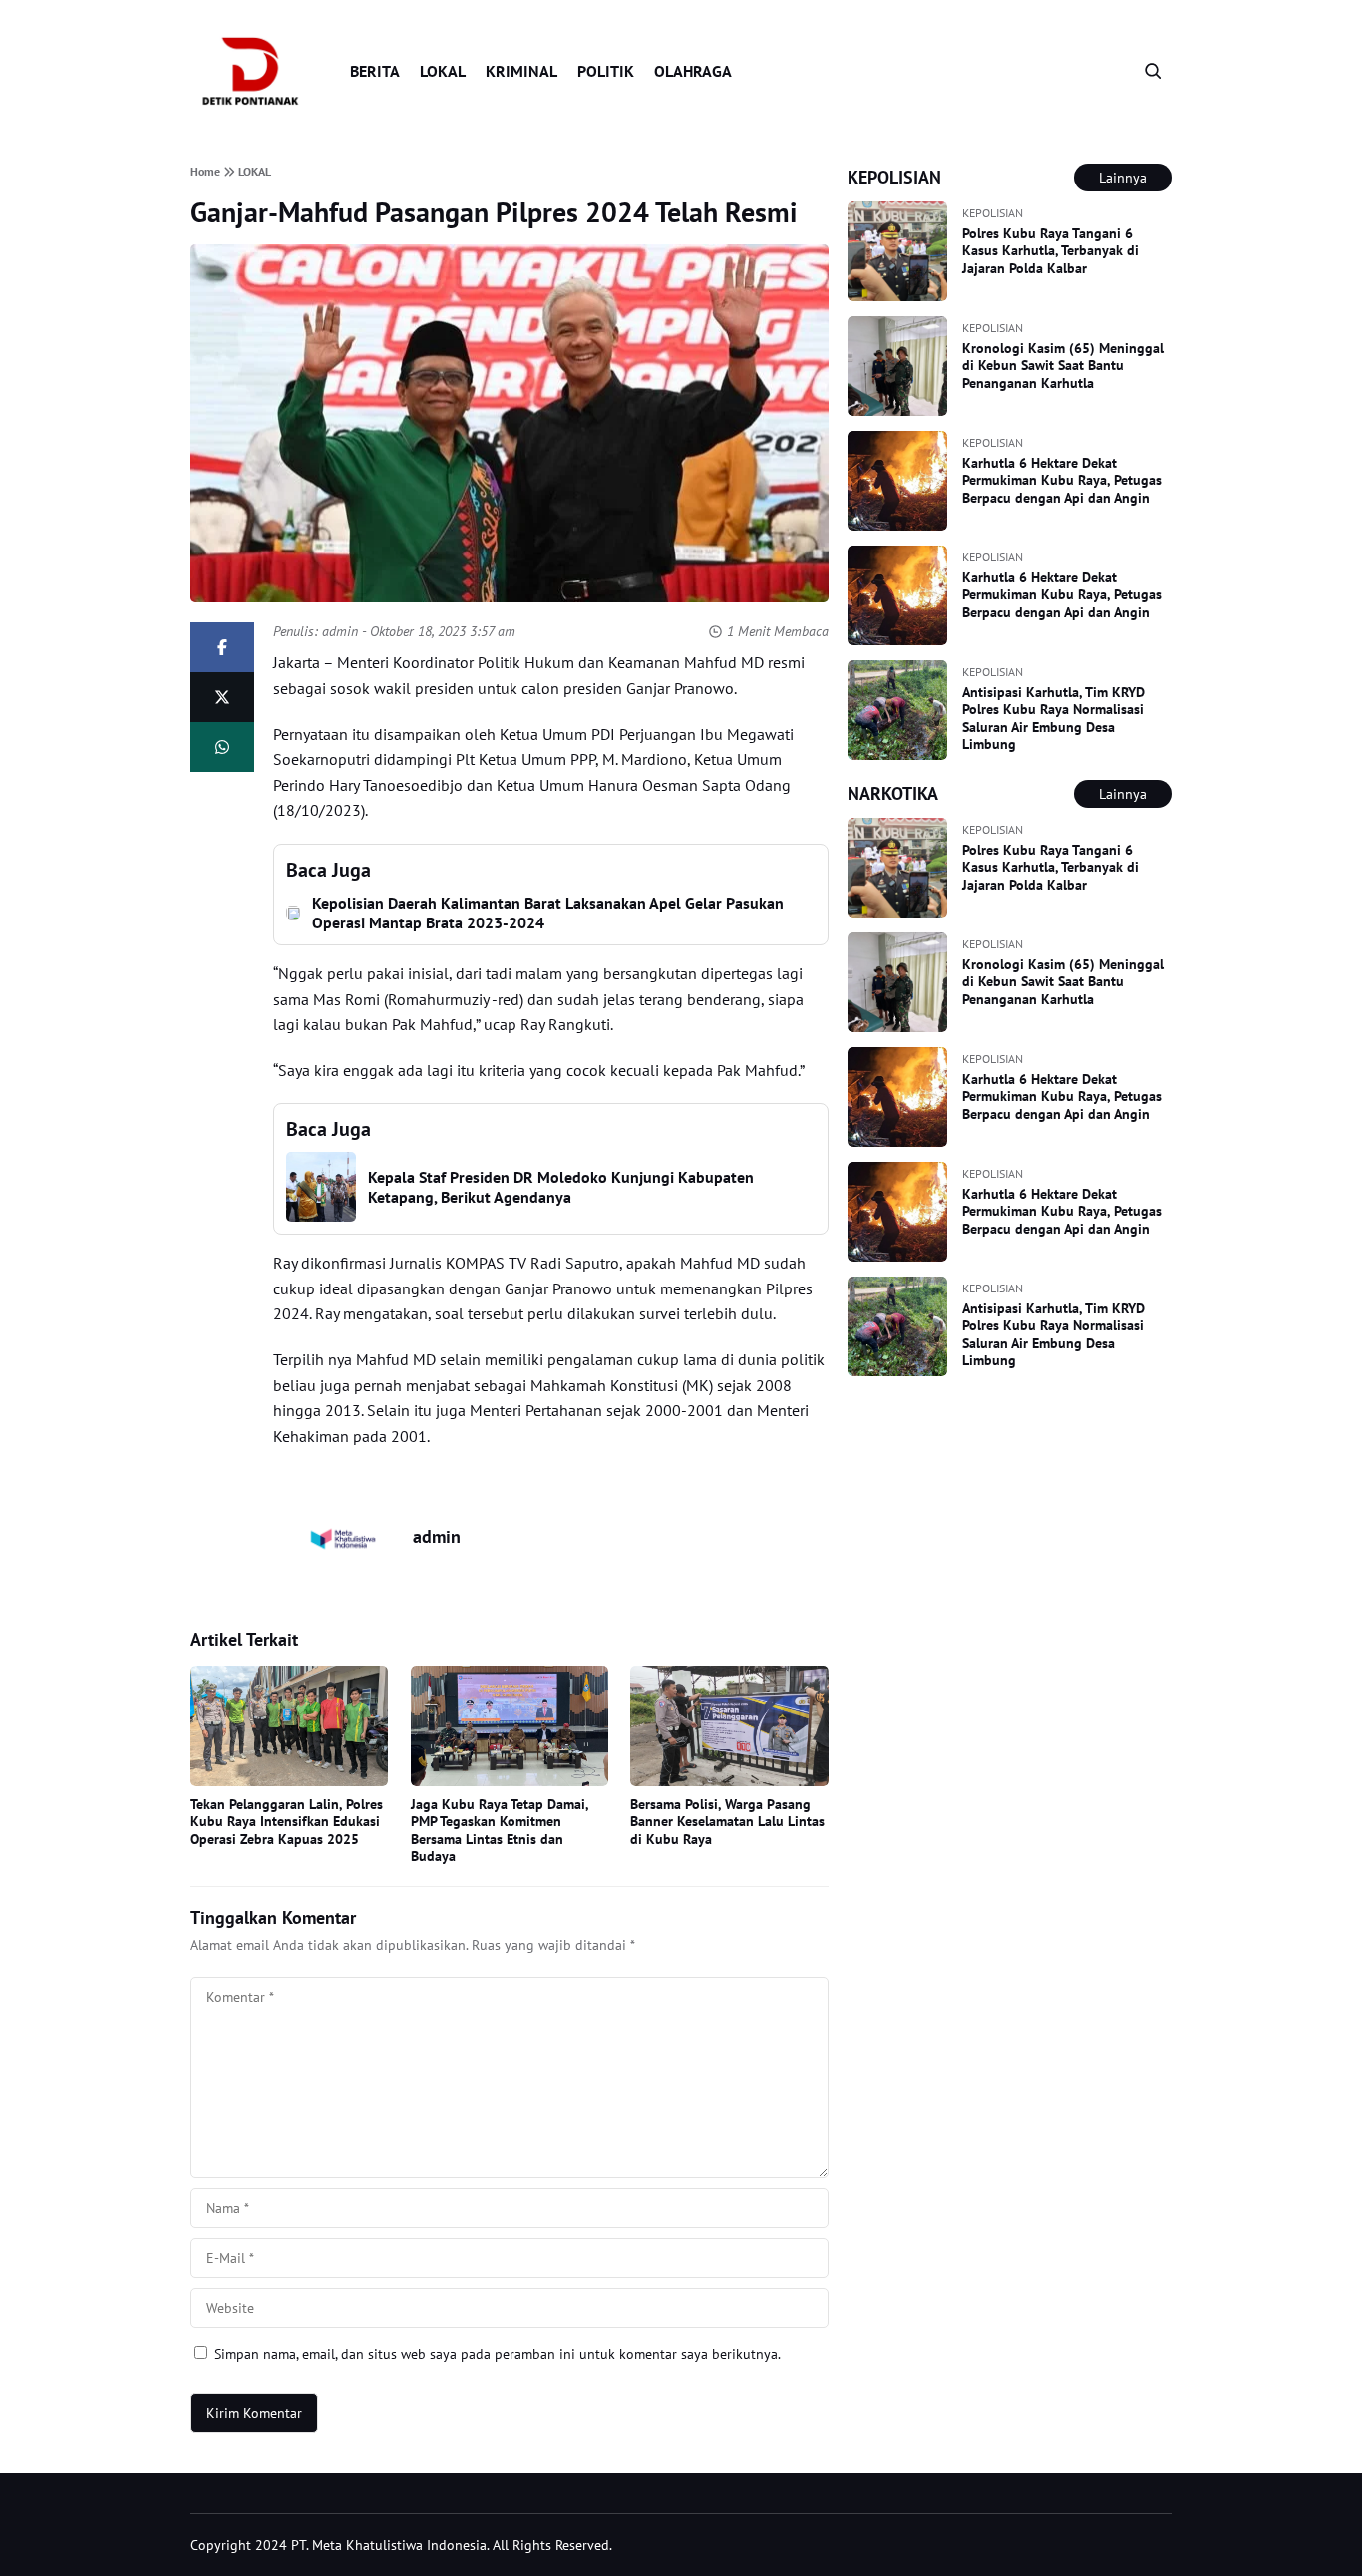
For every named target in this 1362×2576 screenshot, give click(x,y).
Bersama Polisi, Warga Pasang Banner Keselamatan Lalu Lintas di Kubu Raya (727, 1822)
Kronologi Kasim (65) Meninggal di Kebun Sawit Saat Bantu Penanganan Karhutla (1063, 366)
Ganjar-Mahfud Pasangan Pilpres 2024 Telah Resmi (494, 212)
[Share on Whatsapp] (222, 747)
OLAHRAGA (693, 71)
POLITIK (606, 71)
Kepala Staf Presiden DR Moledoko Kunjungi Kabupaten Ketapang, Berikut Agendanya (561, 1187)
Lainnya (1123, 178)
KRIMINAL (521, 71)
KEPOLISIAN (993, 213)
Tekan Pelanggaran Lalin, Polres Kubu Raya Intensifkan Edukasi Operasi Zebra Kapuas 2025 (287, 1822)
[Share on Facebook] (222, 647)
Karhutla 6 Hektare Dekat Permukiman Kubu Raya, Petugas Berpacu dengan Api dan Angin (1062, 480)
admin (340, 631)
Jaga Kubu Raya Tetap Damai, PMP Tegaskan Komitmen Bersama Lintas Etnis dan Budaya (500, 1831)
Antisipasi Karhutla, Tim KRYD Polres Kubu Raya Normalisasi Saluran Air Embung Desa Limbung (1053, 719)
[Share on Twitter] (222, 697)
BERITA (375, 71)
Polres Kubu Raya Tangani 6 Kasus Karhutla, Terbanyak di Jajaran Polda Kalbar (1050, 251)
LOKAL (443, 71)
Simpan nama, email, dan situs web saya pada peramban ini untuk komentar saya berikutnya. (498, 2354)
